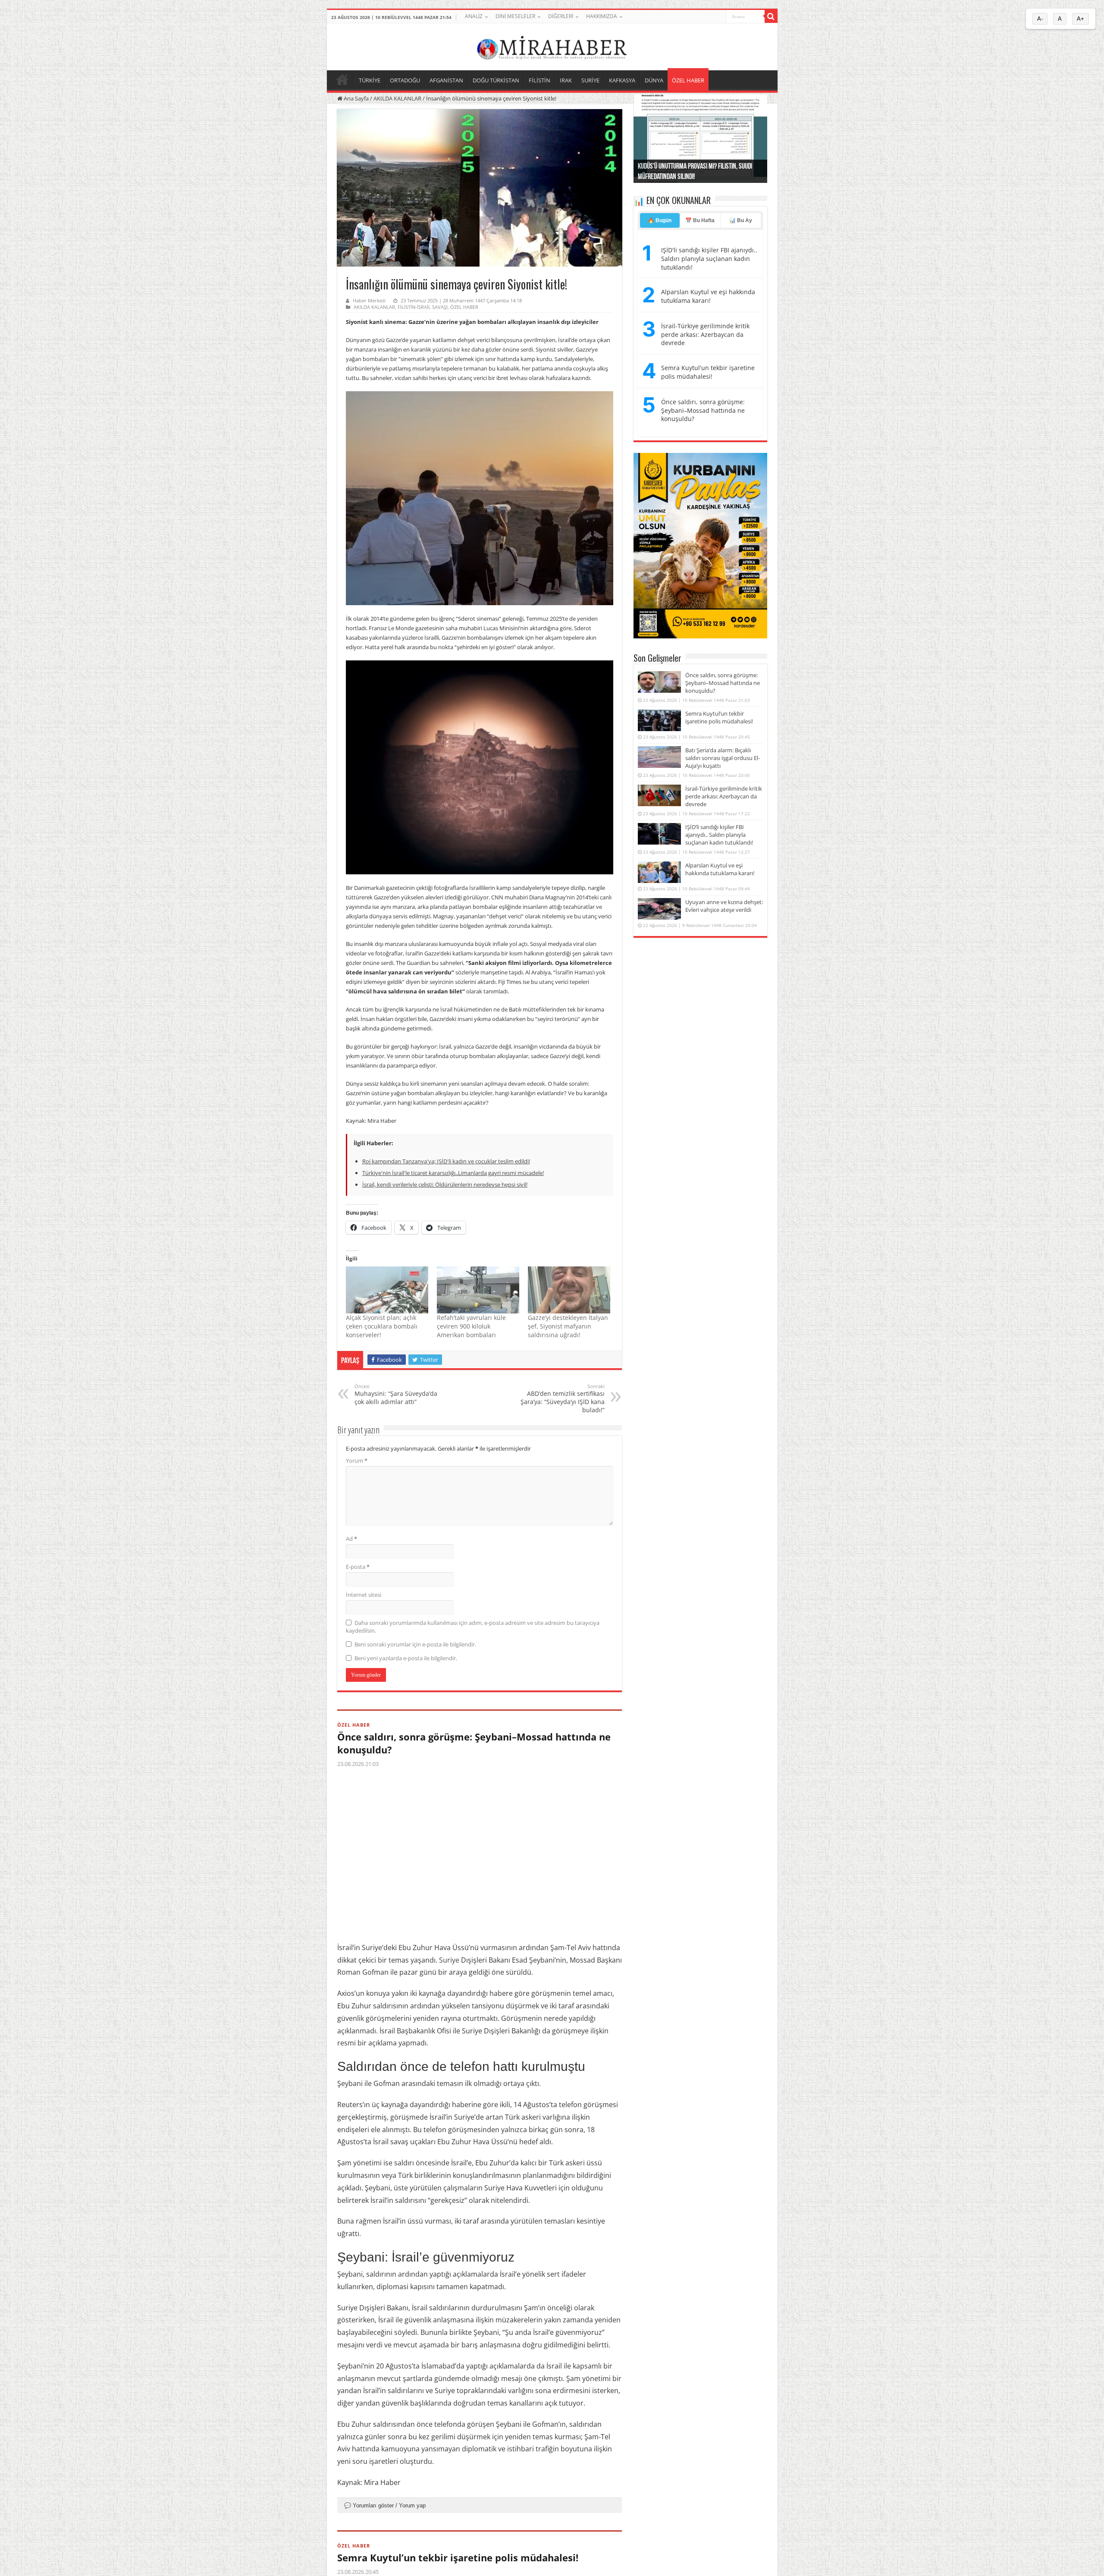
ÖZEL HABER (688, 80)
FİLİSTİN (539, 80)
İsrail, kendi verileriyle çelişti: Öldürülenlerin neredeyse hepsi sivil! (445, 1184)
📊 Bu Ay (741, 220)
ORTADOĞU (405, 80)
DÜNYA (654, 80)
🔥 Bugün (660, 220)
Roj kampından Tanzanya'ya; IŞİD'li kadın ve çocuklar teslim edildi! (446, 1161)
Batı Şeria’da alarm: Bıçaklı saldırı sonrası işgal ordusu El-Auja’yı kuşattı (723, 758)
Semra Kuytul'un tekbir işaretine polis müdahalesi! (708, 372)
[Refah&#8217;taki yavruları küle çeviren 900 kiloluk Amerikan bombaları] (478, 1290)
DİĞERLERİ (561, 16)
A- (1040, 19)
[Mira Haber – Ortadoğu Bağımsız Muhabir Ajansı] (552, 46)
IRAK (566, 80)
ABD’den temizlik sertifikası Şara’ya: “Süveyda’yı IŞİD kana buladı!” (563, 1398)
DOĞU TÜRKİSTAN (496, 80)
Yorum (357, 1461)
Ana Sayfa (356, 98)
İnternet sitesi (364, 1595)
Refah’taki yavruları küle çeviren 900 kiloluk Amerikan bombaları (471, 1326)
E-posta (358, 1567)
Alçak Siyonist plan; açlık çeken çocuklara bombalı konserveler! (382, 1326)
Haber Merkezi (369, 300)
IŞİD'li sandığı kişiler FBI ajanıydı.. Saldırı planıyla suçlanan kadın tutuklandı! (709, 258)
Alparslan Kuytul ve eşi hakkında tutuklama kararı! (708, 296)
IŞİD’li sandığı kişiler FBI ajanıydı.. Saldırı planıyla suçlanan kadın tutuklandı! (719, 835)
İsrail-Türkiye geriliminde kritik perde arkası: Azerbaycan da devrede (705, 334)
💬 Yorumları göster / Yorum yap (385, 2505)
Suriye (449, 1960)
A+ (1080, 19)
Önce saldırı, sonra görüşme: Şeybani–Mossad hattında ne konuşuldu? (474, 1743)
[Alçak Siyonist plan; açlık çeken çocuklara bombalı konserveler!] (387, 1290)
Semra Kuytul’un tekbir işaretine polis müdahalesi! (458, 2557)
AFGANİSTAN (446, 80)
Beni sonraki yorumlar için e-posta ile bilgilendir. (415, 1644)
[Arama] (771, 16)
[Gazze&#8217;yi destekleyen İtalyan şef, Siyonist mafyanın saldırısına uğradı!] (569, 1290)
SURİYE (590, 80)
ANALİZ (474, 16)
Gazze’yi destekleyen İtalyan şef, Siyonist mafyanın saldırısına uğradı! (568, 1326)
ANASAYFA (342, 79)
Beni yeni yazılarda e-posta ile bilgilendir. (406, 1658)
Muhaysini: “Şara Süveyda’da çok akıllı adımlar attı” (396, 1394)
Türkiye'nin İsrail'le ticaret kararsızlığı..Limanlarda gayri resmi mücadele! (453, 1173)
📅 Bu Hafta (700, 220)
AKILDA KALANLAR (397, 98)
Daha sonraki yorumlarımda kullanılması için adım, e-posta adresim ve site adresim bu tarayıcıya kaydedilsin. (473, 1627)
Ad (351, 1539)
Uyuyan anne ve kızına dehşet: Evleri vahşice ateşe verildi (724, 906)
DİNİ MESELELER (515, 16)
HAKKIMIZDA (602, 16)
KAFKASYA (622, 80)
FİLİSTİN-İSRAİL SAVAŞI (423, 307)
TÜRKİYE (370, 80)
